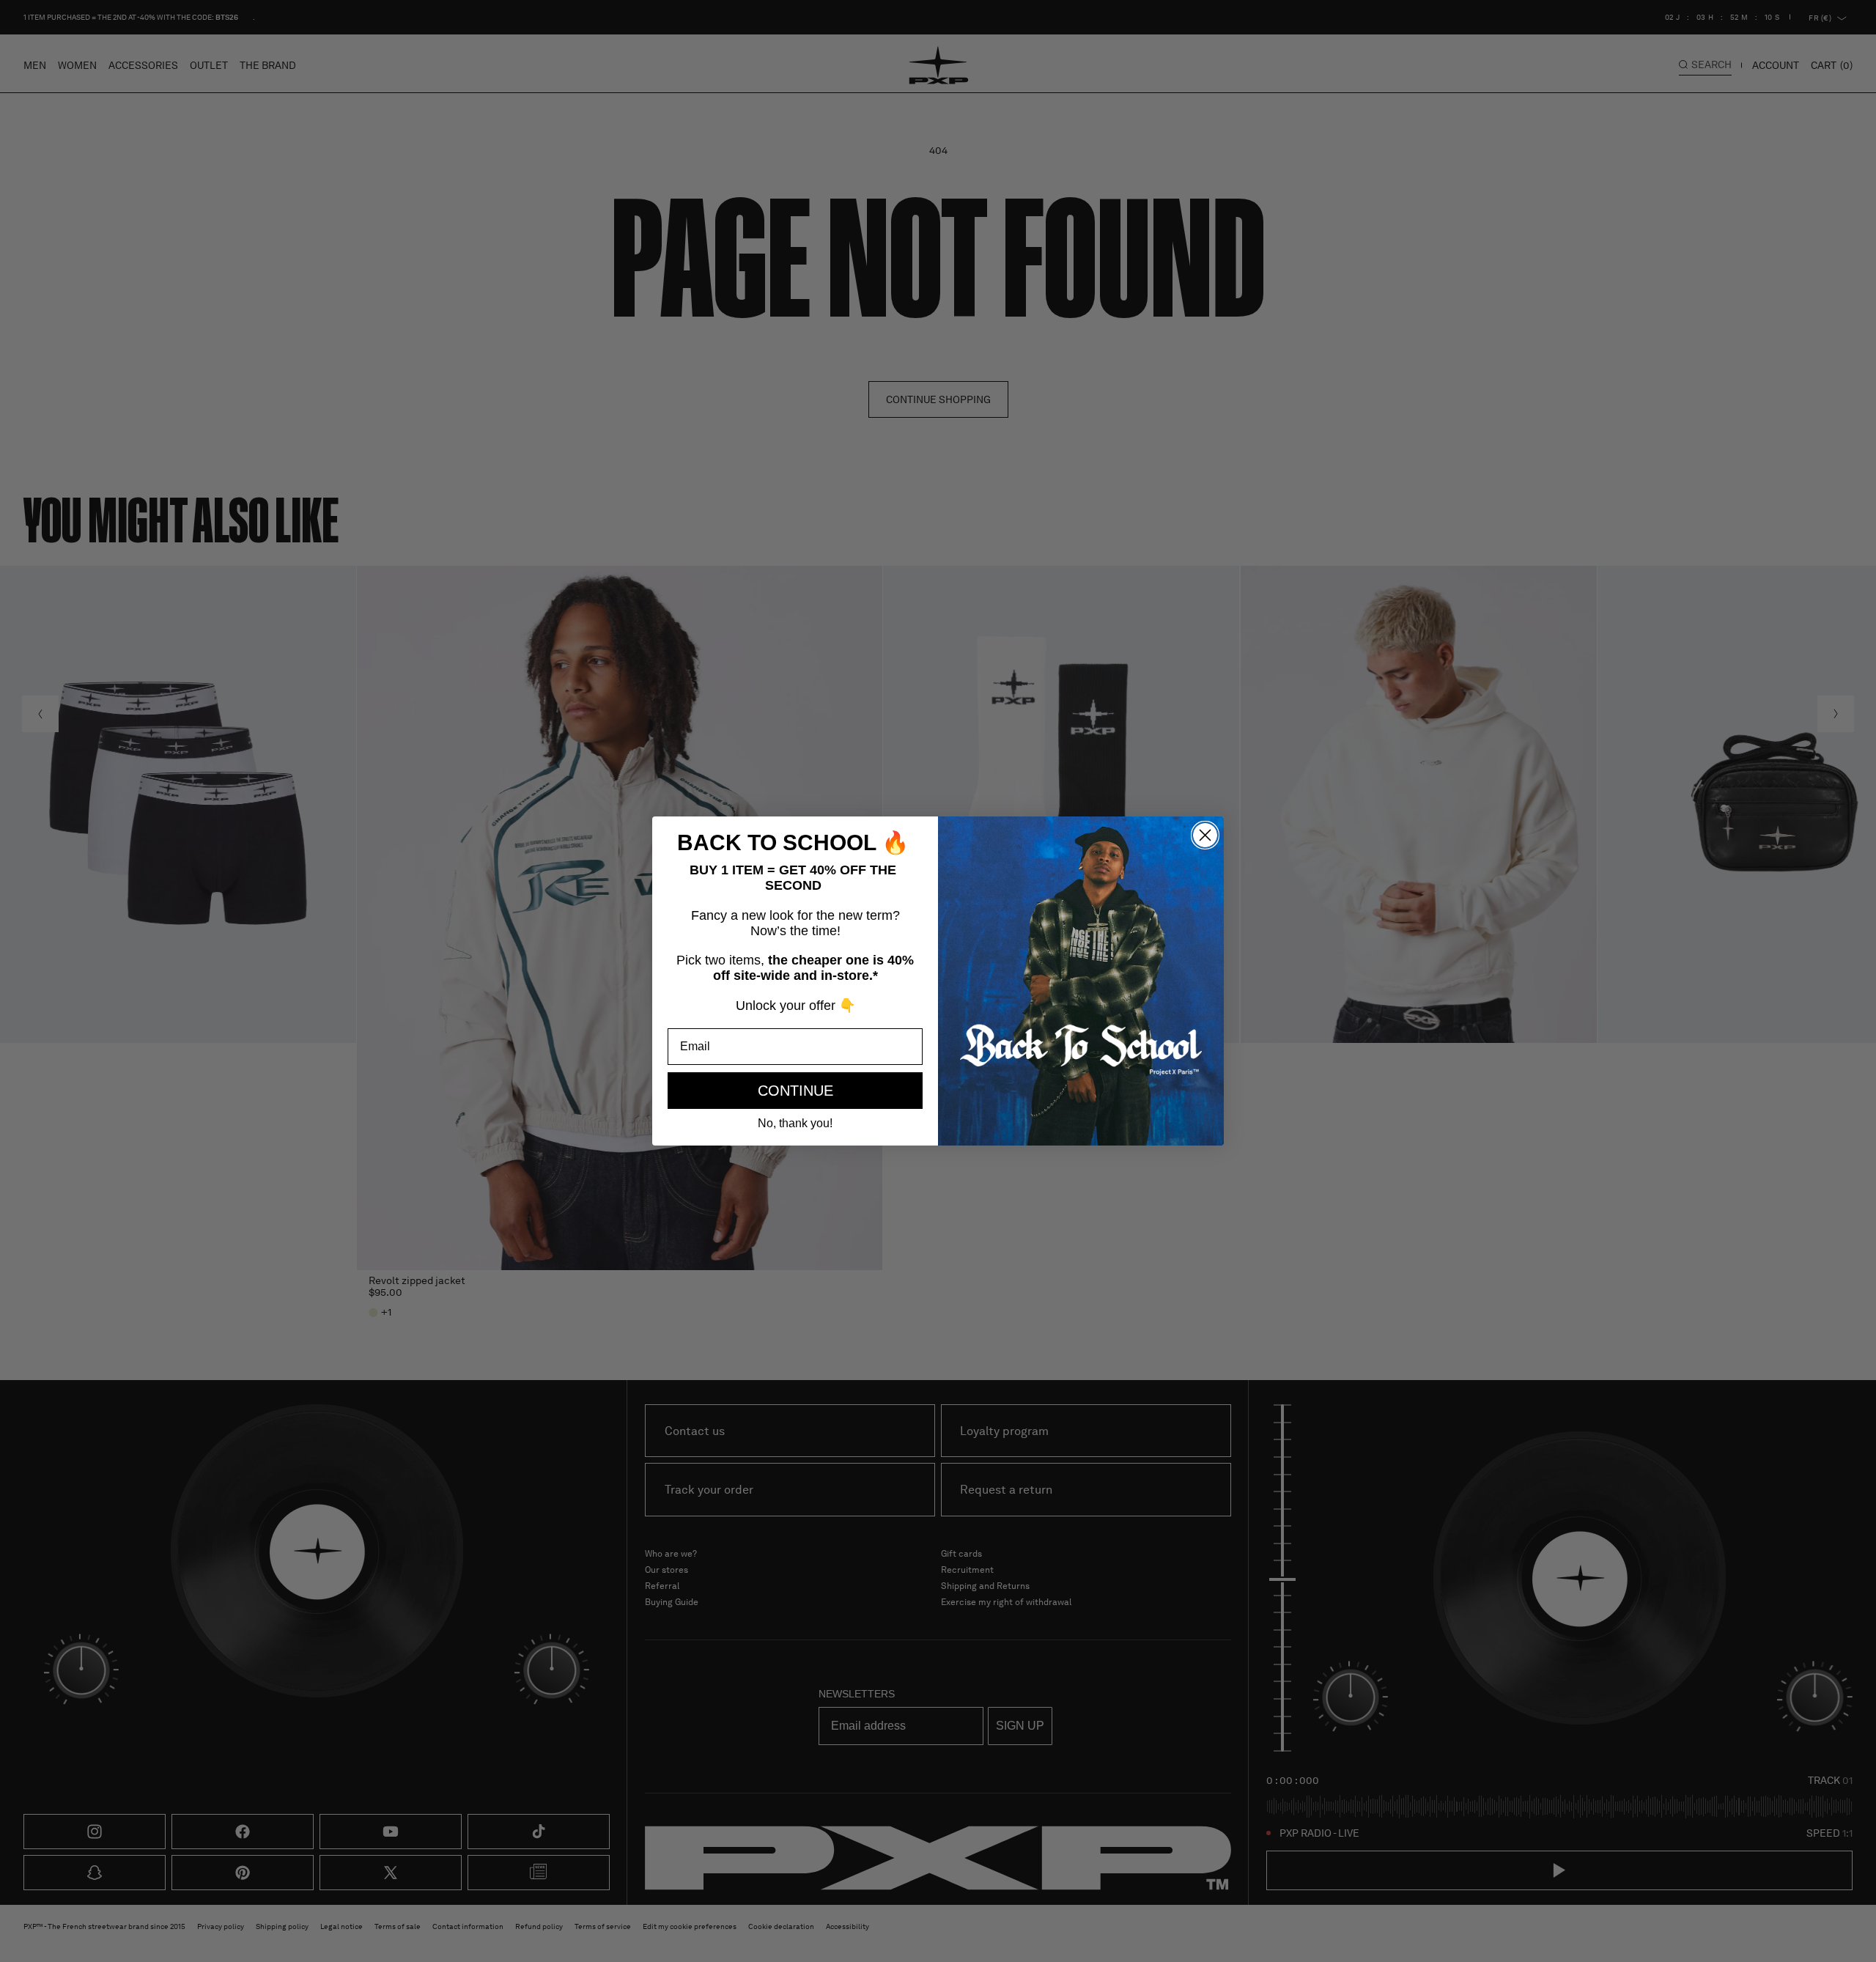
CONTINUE (795, 1091)
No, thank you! (795, 1123)
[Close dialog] (1205, 835)
